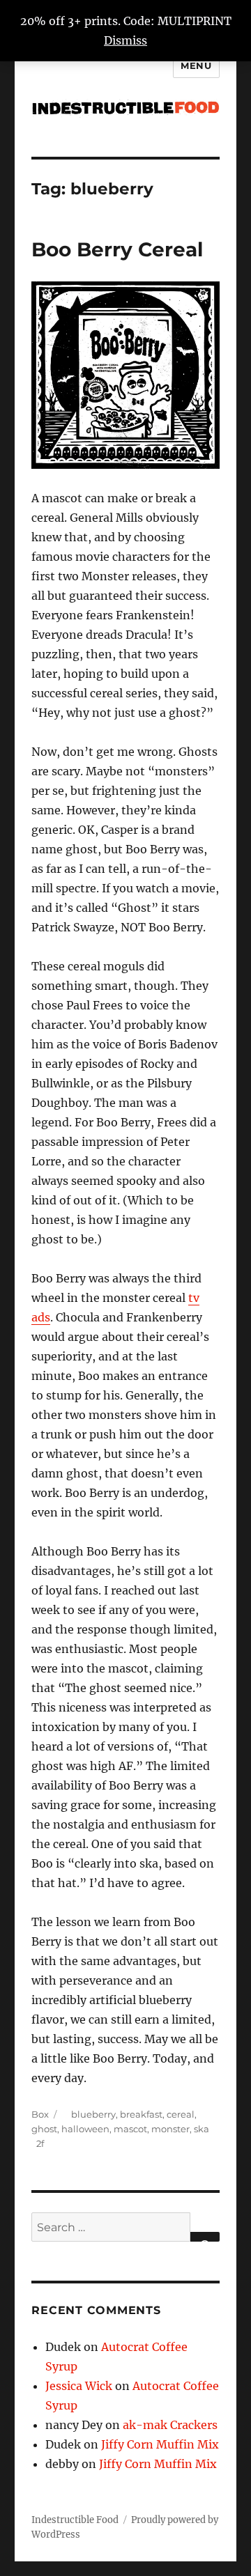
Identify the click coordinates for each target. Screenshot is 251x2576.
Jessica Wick (79, 2386)
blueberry (93, 2114)
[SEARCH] (205, 2237)
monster (170, 2129)
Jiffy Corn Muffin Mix (160, 2444)
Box (40, 2114)
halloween (85, 2129)
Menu (196, 65)
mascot (130, 2129)
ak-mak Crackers (170, 2425)
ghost (44, 2129)
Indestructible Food (75, 2520)
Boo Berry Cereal (117, 249)
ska (201, 2129)
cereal (181, 2114)
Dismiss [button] (125, 40)
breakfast (141, 2114)
